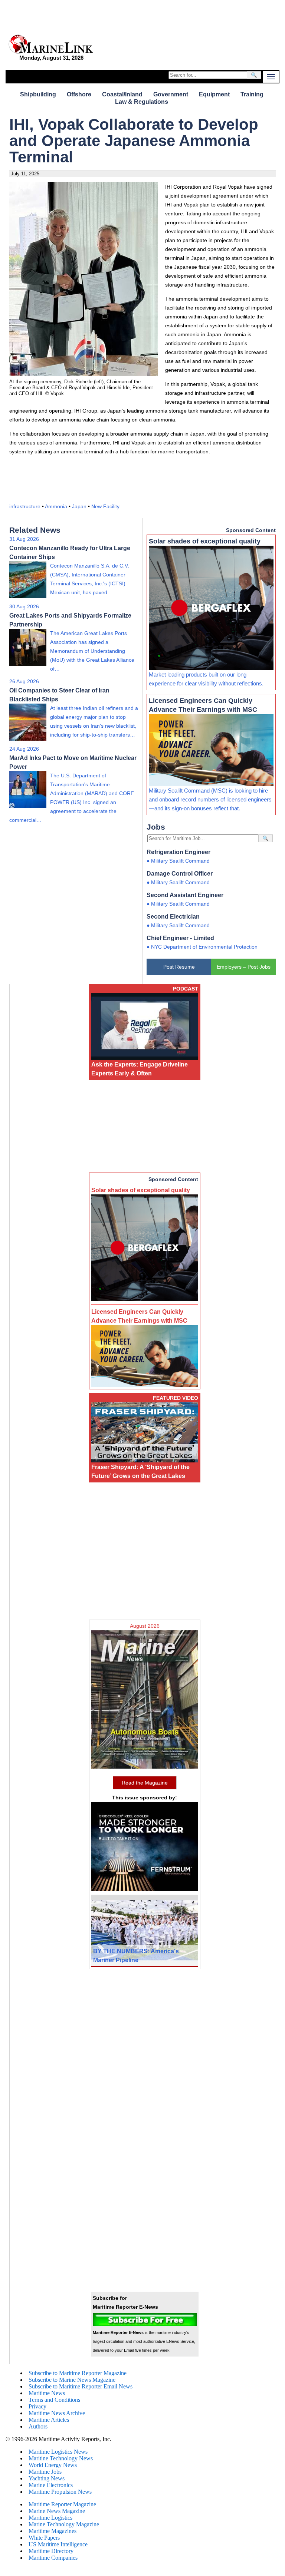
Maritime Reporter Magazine (62, 2504)
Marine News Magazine (57, 2511)
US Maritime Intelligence (58, 2544)
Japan (79, 506)
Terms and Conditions (54, 2400)
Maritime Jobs (45, 2472)
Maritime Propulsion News (60, 2492)
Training (252, 94)
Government (171, 94)
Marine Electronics (51, 2485)
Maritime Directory (51, 2551)
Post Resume (179, 967)
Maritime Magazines (53, 2531)
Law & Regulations (142, 102)
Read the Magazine (145, 1783)
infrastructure (25, 506)
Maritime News (47, 2393)
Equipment (214, 94)
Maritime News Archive (57, 2413)
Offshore (79, 94)
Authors (38, 2426)
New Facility (105, 506)
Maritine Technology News (61, 2458)
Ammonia (56, 506)
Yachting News (47, 2478)
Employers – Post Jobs (244, 967)
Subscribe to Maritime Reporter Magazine (78, 2373)
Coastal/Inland (122, 94)
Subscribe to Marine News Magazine (72, 2380)
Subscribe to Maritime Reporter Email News (81, 2386)
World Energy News (53, 2465)
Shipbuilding (38, 94)
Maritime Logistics (50, 2518)
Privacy (37, 2406)
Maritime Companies (53, 2558)
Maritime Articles (49, 2420)
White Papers (44, 2538)
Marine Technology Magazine (64, 2524)
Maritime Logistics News (58, 2452)
